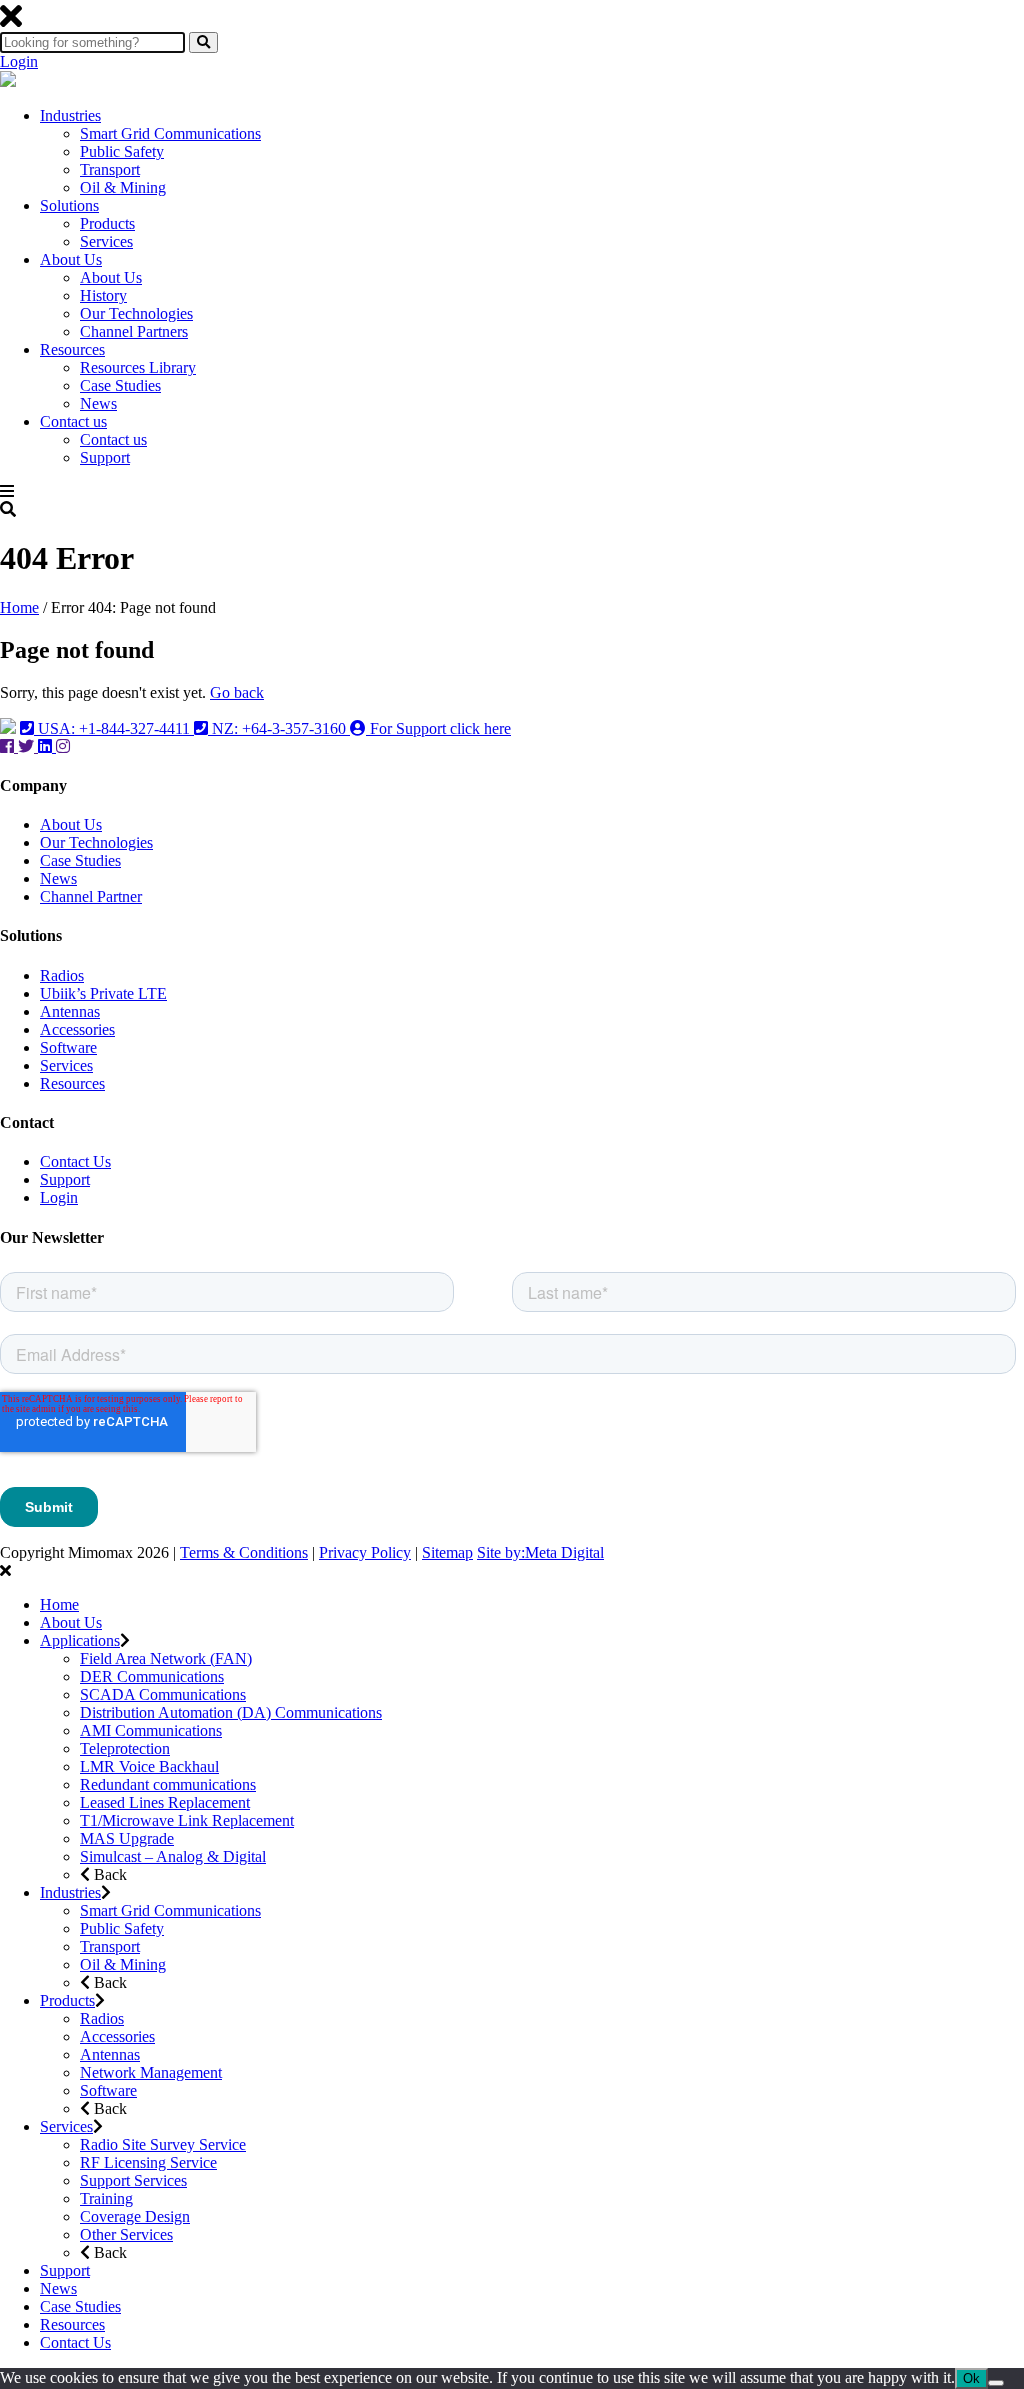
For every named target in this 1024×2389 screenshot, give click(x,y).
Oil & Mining (123, 187)
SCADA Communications (163, 1694)
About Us (71, 259)
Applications (80, 1640)
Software (68, 1047)
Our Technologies (136, 313)
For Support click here (438, 728)
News (98, 403)
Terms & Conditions (244, 1552)
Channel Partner (91, 896)
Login (19, 61)
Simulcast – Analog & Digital (173, 1856)
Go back (237, 692)
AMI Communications (151, 1730)
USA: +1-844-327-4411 (114, 728)
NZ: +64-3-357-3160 (279, 728)
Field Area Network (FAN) (166, 1658)
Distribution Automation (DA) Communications (231, 1712)
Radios (62, 975)
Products (107, 223)
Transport (110, 169)
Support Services (133, 2180)
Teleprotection (125, 1748)
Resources (72, 349)
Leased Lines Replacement (165, 1802)
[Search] (203, 42)
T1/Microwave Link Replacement (187, 1820)
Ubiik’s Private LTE (103, 993)
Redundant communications (168, 1784)
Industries (70, 115)
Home (19, 607)
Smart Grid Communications (170, 133)
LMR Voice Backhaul (149, 1766)
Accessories (77, 1029)
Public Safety (122, 151)
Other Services (126, 2234)
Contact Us (75, 1161)
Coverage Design (135, 2216)
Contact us (73, 421)
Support (105, 457)
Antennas (70, 1011)
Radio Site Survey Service (163, 2144)
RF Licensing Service (148, 2162)
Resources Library (138, 367)
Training (106, 2198)
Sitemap (447, 1552)
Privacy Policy (365, 1552)
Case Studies (120, 385)
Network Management (151, 2072)
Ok (971, 2378)
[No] (996, 2383)
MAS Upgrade (127, 1838)
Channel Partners (134, 331)
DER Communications (152, 1676)
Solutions (69, 205)
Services (106, 241)
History (103, 295)
